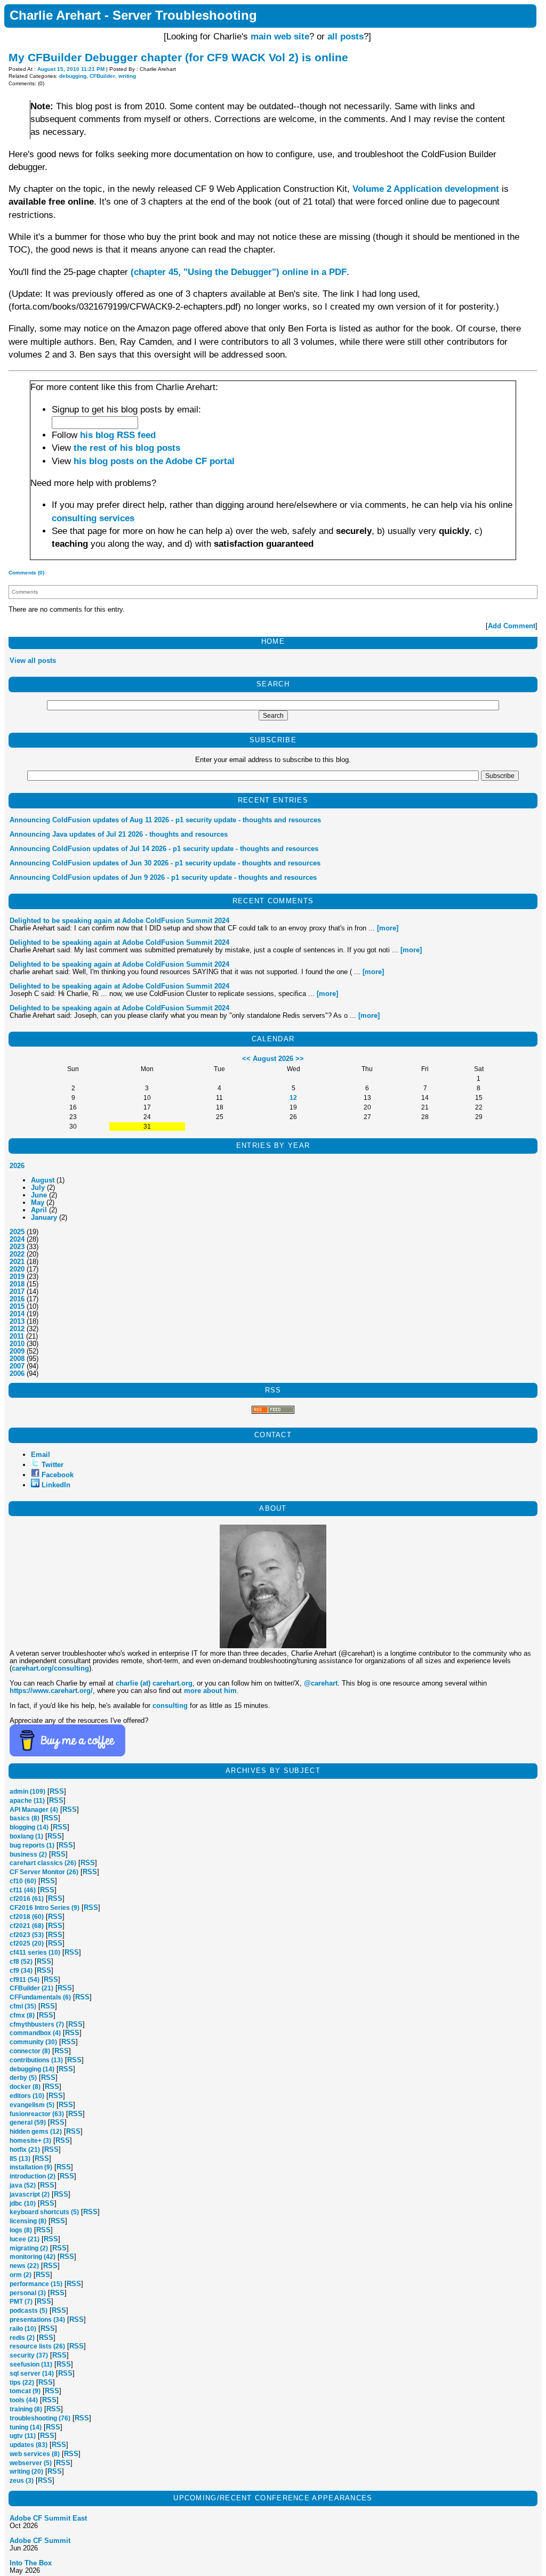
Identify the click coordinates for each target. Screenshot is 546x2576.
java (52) (23, 2185)
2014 (17, 1314)
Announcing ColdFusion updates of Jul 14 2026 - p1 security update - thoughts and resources (164, 849)
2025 (17, 1232)
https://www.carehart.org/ (51, 1691)
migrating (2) (29, 2248)
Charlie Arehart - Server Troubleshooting (133, 15)
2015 (17, 1306)
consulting (170, 1706)
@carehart (321, 1683)
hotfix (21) (25, 2150)
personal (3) (28, 2293)
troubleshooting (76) (40, 2418)
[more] (388, 928)
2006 (17, 1374)
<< (246, 1059)
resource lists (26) (37, 2346)
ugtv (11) (23, 2436)
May (38, 1202)
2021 (17, 1262)
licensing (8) (28, 2221)
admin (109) (27, 1792)
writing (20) (26, 2472)
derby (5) (23, 2078)
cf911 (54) (25, 1980)
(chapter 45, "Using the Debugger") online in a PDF (239, 272)
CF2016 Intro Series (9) (45, 1908)
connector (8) (30, 2051)
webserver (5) (31, 2463)
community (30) (33, 2042)
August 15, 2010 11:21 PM (71, 69)
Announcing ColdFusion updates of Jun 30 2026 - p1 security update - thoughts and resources (165, 863)
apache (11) (27, 1801)
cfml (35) (23, 2006)
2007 (17, 1366)
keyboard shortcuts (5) (44, 2212)
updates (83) (29, 2445)
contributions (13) (36, 2060)
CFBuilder (102, 76)
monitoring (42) (33, 2257)
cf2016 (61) (27, 1899)
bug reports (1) (32, 1845)
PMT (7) (21, 2302)
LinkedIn (56, 1485)
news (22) (24, 2266)
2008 (17, 1359)
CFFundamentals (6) (40, 1997)
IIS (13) (20, 2159)
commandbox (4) (35, 2033)
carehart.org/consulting (50, 1668)
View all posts (33, 661)
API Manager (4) (34, 1810)
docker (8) (25, 2087)
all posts (346, 37)
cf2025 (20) (27, 1943)
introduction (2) (33, 2176)
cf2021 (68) (27, 1926)
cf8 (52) (21, 1962)
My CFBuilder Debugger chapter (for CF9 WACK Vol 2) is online (178, 57)
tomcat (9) (25, 2391)
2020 (17, 1269)
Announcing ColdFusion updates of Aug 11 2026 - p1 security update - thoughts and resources (165, 820)
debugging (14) (32, 2069)
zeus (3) (22, 2481)
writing (127, 76)
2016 (17, 1299)
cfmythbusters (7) (37, 2024)
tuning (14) (26, 2427)
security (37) (29, 2355)
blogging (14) (29, 1827)
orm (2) (21, 2275)
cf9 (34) (21, 1971)
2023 (17, 1247)
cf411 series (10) (35, 1953)
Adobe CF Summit (40, 2541)
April (39, 1210)
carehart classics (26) (43, 1863)
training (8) (26, 2409)
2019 (17, 1277)
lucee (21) (25, 2239)
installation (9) (31, 2167)
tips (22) (22, 2383)
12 (293, 1097)
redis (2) (22, 2338)
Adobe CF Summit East (48, 2518)
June (39, 1195)
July (38, 1188)
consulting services (93, 518)
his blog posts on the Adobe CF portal (154, 461)
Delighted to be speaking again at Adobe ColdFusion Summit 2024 (119, 921)
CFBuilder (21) (31, 1988)
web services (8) (35, 2454)
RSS (57, 1791)
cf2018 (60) (27, 1917)
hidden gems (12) (36, 2132)
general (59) (28, 2123)
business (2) (28, 1854)
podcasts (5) (29, 2311)
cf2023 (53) (27, 1935)
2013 (17, 1321)
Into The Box (31, 2563)
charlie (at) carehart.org (154, 1683)
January (44, 1217)
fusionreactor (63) (37, 2114)
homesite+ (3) (30, 2141)
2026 (17, 1166)
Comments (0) (26, 573)
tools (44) (24, 2400)
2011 (17, 1336)
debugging (73, 76)
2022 (17, 1254)
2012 (17, 1329)
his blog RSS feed (118, 435)
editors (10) (27, 2096)
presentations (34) (37, 2320)
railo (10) (23, 2329)
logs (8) (21, 2230)
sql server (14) (32, 2374)
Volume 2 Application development (426, 189)
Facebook (58, 1475)
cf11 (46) (23, 1890)
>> (300, 1059)
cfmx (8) (22, 2015)
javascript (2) (30, 2194)
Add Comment (512, 626)
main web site (280, 37)
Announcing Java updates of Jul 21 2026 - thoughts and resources (119, 834)
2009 (17, 1351)
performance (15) (36, 2284)
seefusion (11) (31, 2364)
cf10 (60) (23, 1881)
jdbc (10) (23, 2204)
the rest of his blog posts (127, 448)
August (43, 1180)
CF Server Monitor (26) (44, 1872)
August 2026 (273, 1059)
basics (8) (25, 1818)
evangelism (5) (32, 2105)
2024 (17, 1239)
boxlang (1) (26, 1836)
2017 (17, 1291)
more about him (210, 1691)
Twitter (53, 1465)
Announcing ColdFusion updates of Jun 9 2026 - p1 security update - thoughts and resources (163, 877)
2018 (17, 1284)
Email (41, 1455)
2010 (17, 1344)
